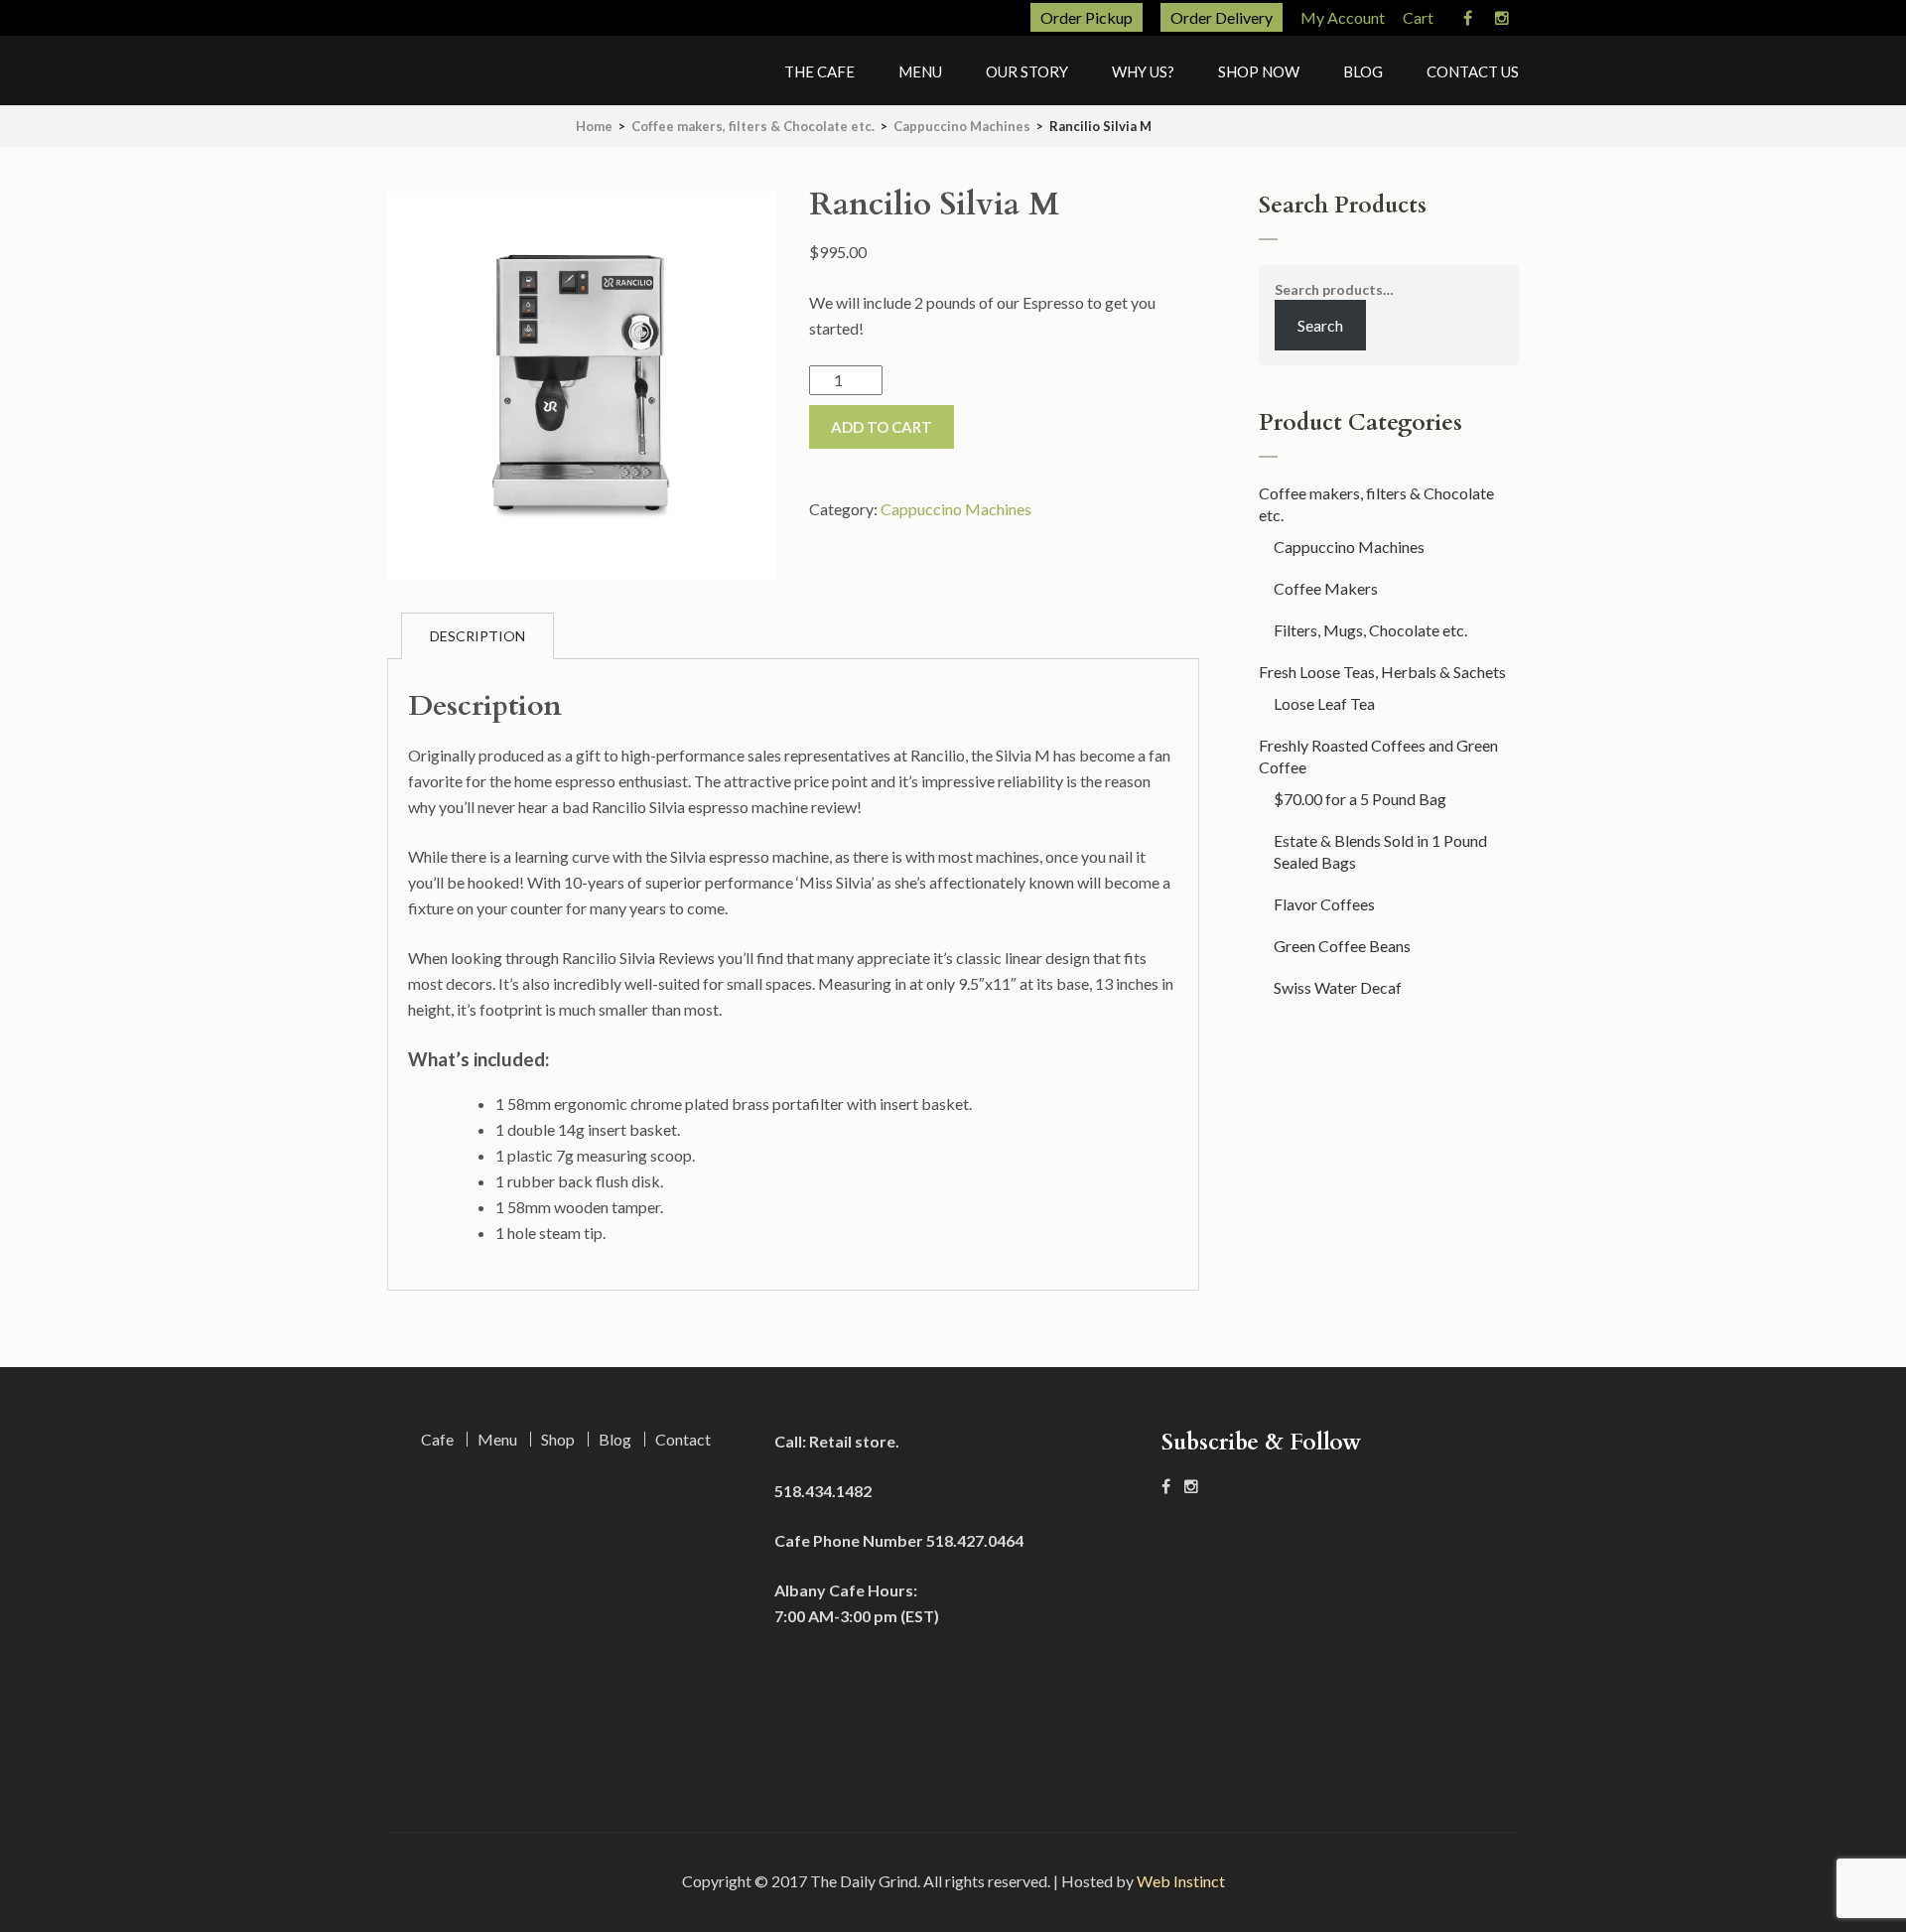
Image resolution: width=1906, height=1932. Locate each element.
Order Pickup (1087, 17)
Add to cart (882, 427)
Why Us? (1143, 71)
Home (594, 126)
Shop (558, 1439)
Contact (683, 1439)
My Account (1343, 17)
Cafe (437, 1439)
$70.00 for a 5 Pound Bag (1360, 799)
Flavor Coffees (1324, 904)
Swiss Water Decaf (1338, 987)
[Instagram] (1502, 19)
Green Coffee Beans (1342, 946)
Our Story (1027, 71)
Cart (1418, 17)
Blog (1363, 71)
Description (477, 636)
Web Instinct (1181, 1881)
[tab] (477, 636)
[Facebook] (1468, 19)
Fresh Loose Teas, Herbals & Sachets (1382, 672)
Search (1320, 325)
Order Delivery (1222, 17)
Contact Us (1473, 71)
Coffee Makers (1326, 588)
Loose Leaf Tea (1324, 703)
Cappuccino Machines (962, 126)
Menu (920, 71)
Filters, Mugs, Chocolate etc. (1370, 630)
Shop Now (1259, 71)
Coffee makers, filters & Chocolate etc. (753, 126)
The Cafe (819, 71)
